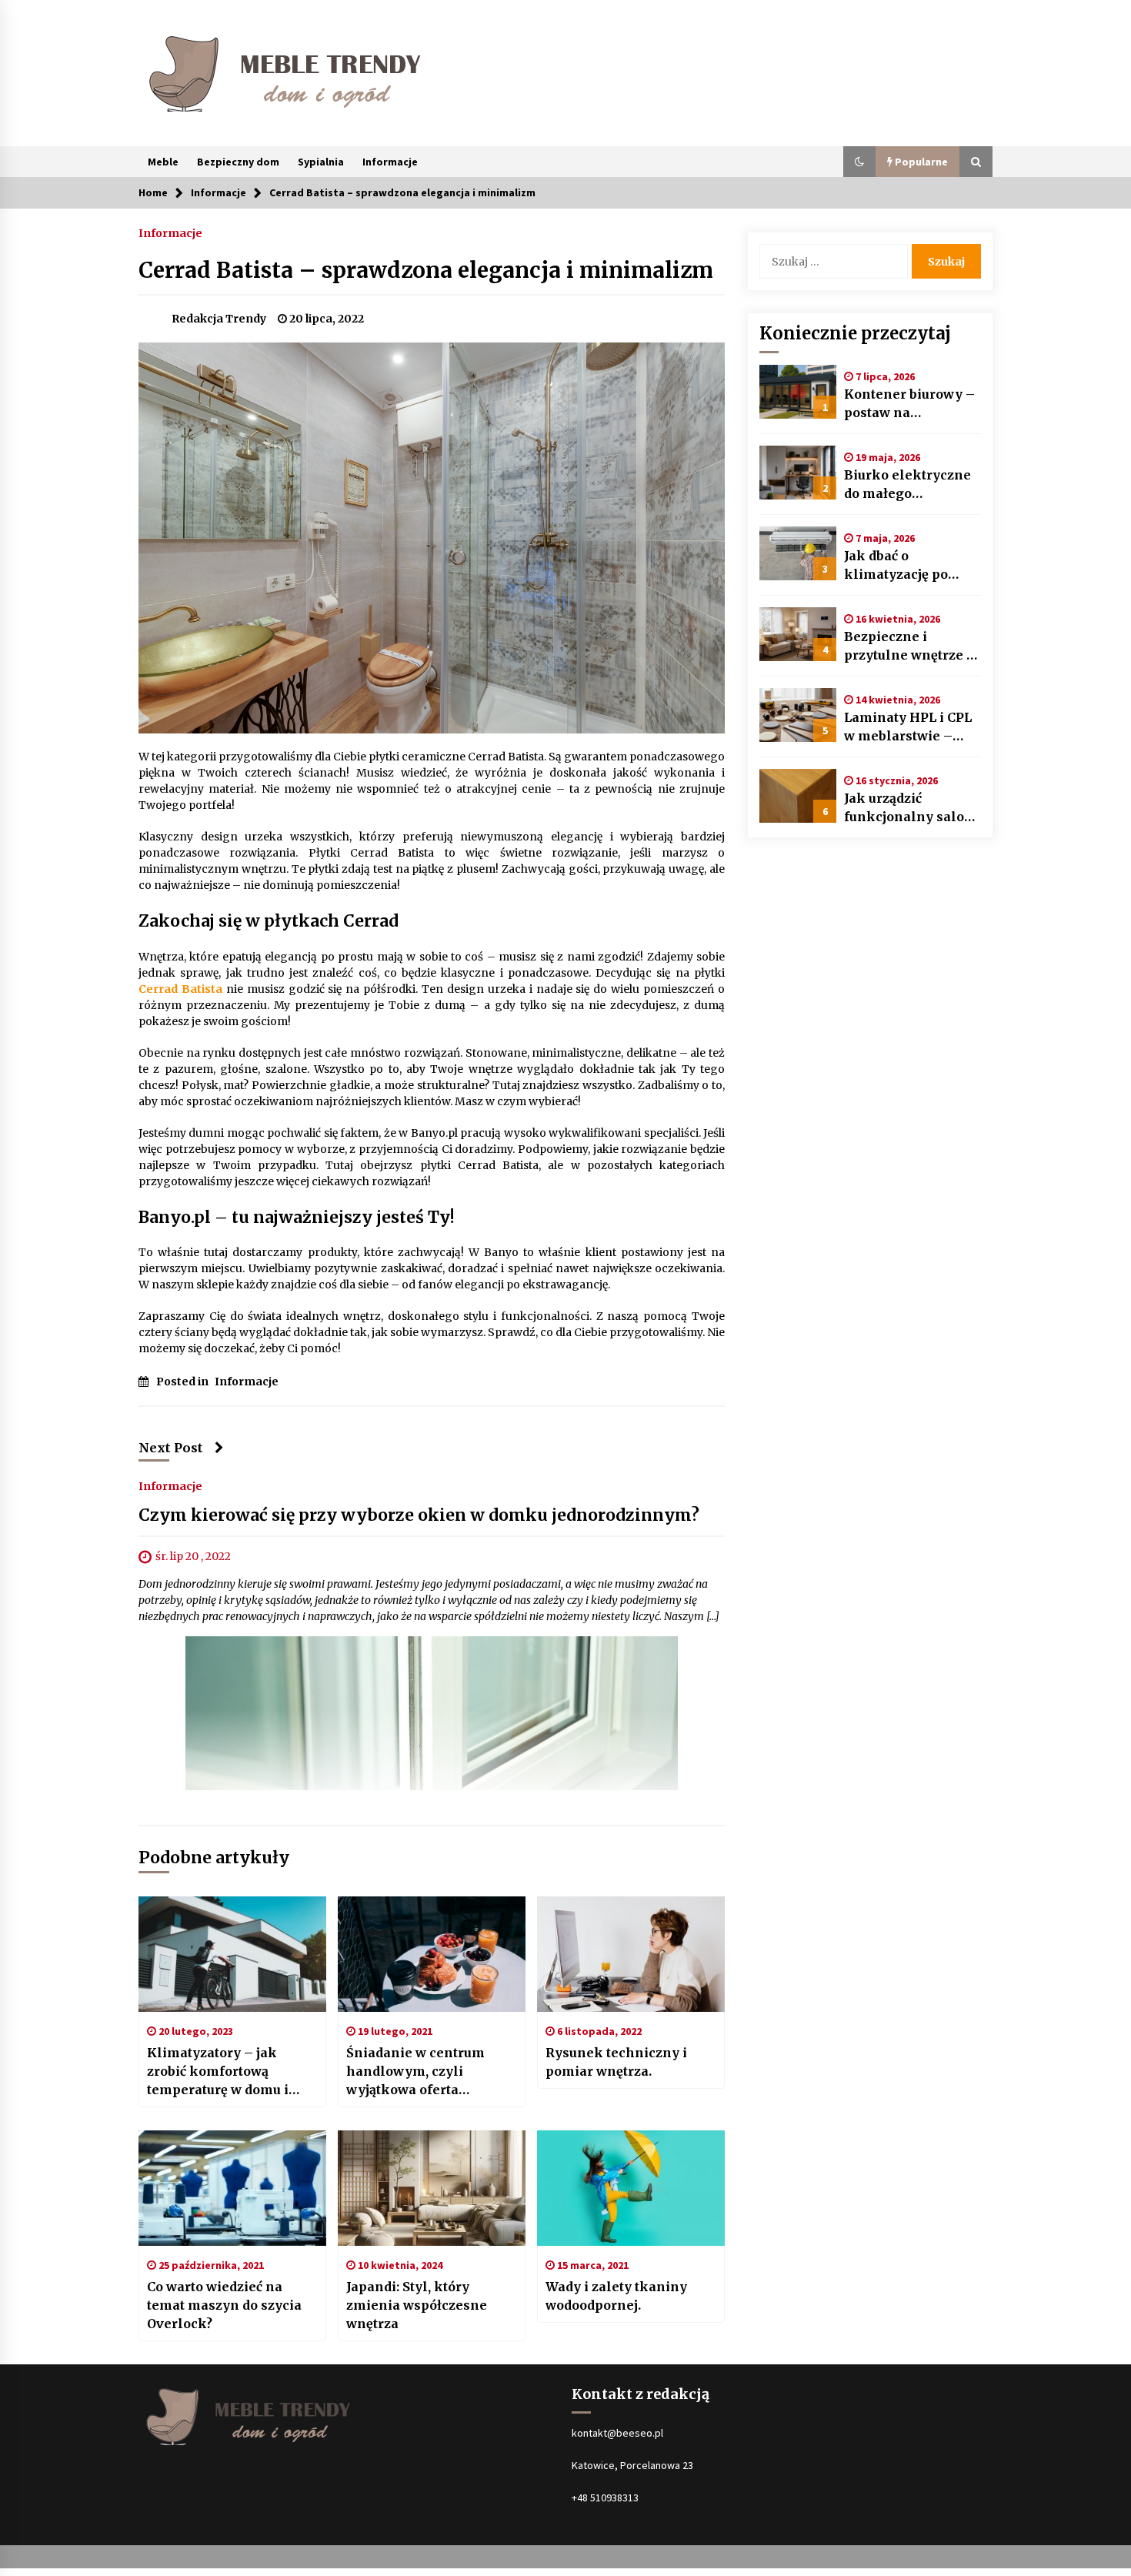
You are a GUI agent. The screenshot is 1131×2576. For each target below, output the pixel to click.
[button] (859, 162)
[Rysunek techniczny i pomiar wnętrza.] (631, 1954)
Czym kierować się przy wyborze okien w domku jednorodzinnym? (419, 1516)
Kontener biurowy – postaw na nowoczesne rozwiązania (909, 404)
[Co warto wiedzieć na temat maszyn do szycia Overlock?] (232, 2188)
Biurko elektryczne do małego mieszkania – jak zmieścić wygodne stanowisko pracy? (907, 485)
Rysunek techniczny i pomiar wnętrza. (616, 2062)
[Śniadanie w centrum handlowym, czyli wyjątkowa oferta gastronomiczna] (432, 1954)
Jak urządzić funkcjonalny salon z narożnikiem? (909, 808)
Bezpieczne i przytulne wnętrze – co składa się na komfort (910, 647)
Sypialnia (321, 162)
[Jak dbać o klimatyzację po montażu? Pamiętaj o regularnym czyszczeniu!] (798, 553)
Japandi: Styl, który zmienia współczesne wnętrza (417, 2305)
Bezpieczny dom (238, 162)
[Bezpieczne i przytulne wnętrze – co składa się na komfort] (798, 634)
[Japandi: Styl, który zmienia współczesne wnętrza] (432, 2188)
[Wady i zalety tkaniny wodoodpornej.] (631, 2188)
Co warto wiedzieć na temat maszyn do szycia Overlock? (224, 2305)
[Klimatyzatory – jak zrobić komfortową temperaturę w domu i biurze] (232, 1954)
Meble (163, 162)
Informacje (390, 162)
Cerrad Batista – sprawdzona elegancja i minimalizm (426, 270)
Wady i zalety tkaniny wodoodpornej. (616, 2296)
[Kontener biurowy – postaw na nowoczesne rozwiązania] (798, 392)
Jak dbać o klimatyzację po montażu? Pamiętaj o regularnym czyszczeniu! (911, 566)
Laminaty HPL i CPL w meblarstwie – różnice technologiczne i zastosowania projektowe (908, 727)
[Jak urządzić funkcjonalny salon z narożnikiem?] (798, 796)
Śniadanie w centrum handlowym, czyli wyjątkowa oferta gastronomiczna (415, 2072)
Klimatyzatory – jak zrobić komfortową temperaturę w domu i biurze (218, 2072)
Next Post (171, 1448)
